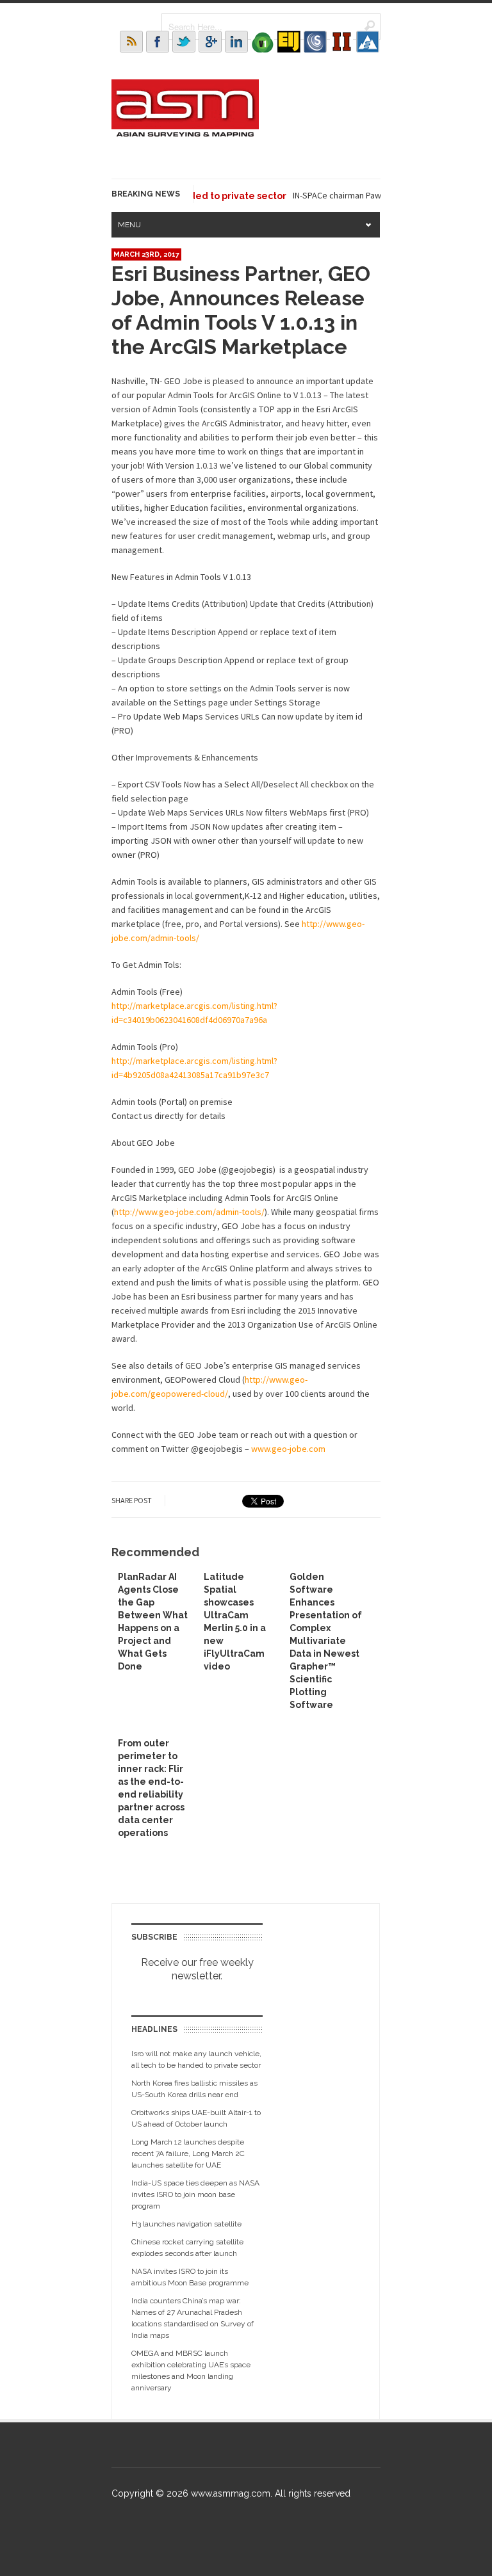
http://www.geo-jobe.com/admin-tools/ (189, 1212)
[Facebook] (158, 42)
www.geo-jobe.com (288, 1449)
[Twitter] (184, 42)
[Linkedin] (236, 42)
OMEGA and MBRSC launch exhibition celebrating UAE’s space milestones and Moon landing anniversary (191, 2371)
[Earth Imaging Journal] (289, 42)
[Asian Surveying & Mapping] (185, 133)
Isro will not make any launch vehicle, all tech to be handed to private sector (196, 2059)
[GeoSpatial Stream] (368, 42)
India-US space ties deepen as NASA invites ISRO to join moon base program (195, 2194)
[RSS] (131, 42)
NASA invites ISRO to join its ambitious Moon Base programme (190, 2277)
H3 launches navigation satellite (186, 2224)
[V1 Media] (263, 42)
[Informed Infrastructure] (341, 42)
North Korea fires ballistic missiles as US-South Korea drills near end (194, 2089)
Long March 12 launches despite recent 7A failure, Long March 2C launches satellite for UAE (188, 2153)
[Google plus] (210, 42)
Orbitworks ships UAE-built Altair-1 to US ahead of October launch (196, 2118)
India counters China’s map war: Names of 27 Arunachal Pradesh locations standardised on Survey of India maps (193, 2318)
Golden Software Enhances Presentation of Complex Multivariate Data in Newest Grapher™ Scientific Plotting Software (326, 1641)
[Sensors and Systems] (315, 42)
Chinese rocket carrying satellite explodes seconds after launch (187, 2248)
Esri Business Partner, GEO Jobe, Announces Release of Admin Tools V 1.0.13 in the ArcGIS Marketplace (241, 310)
